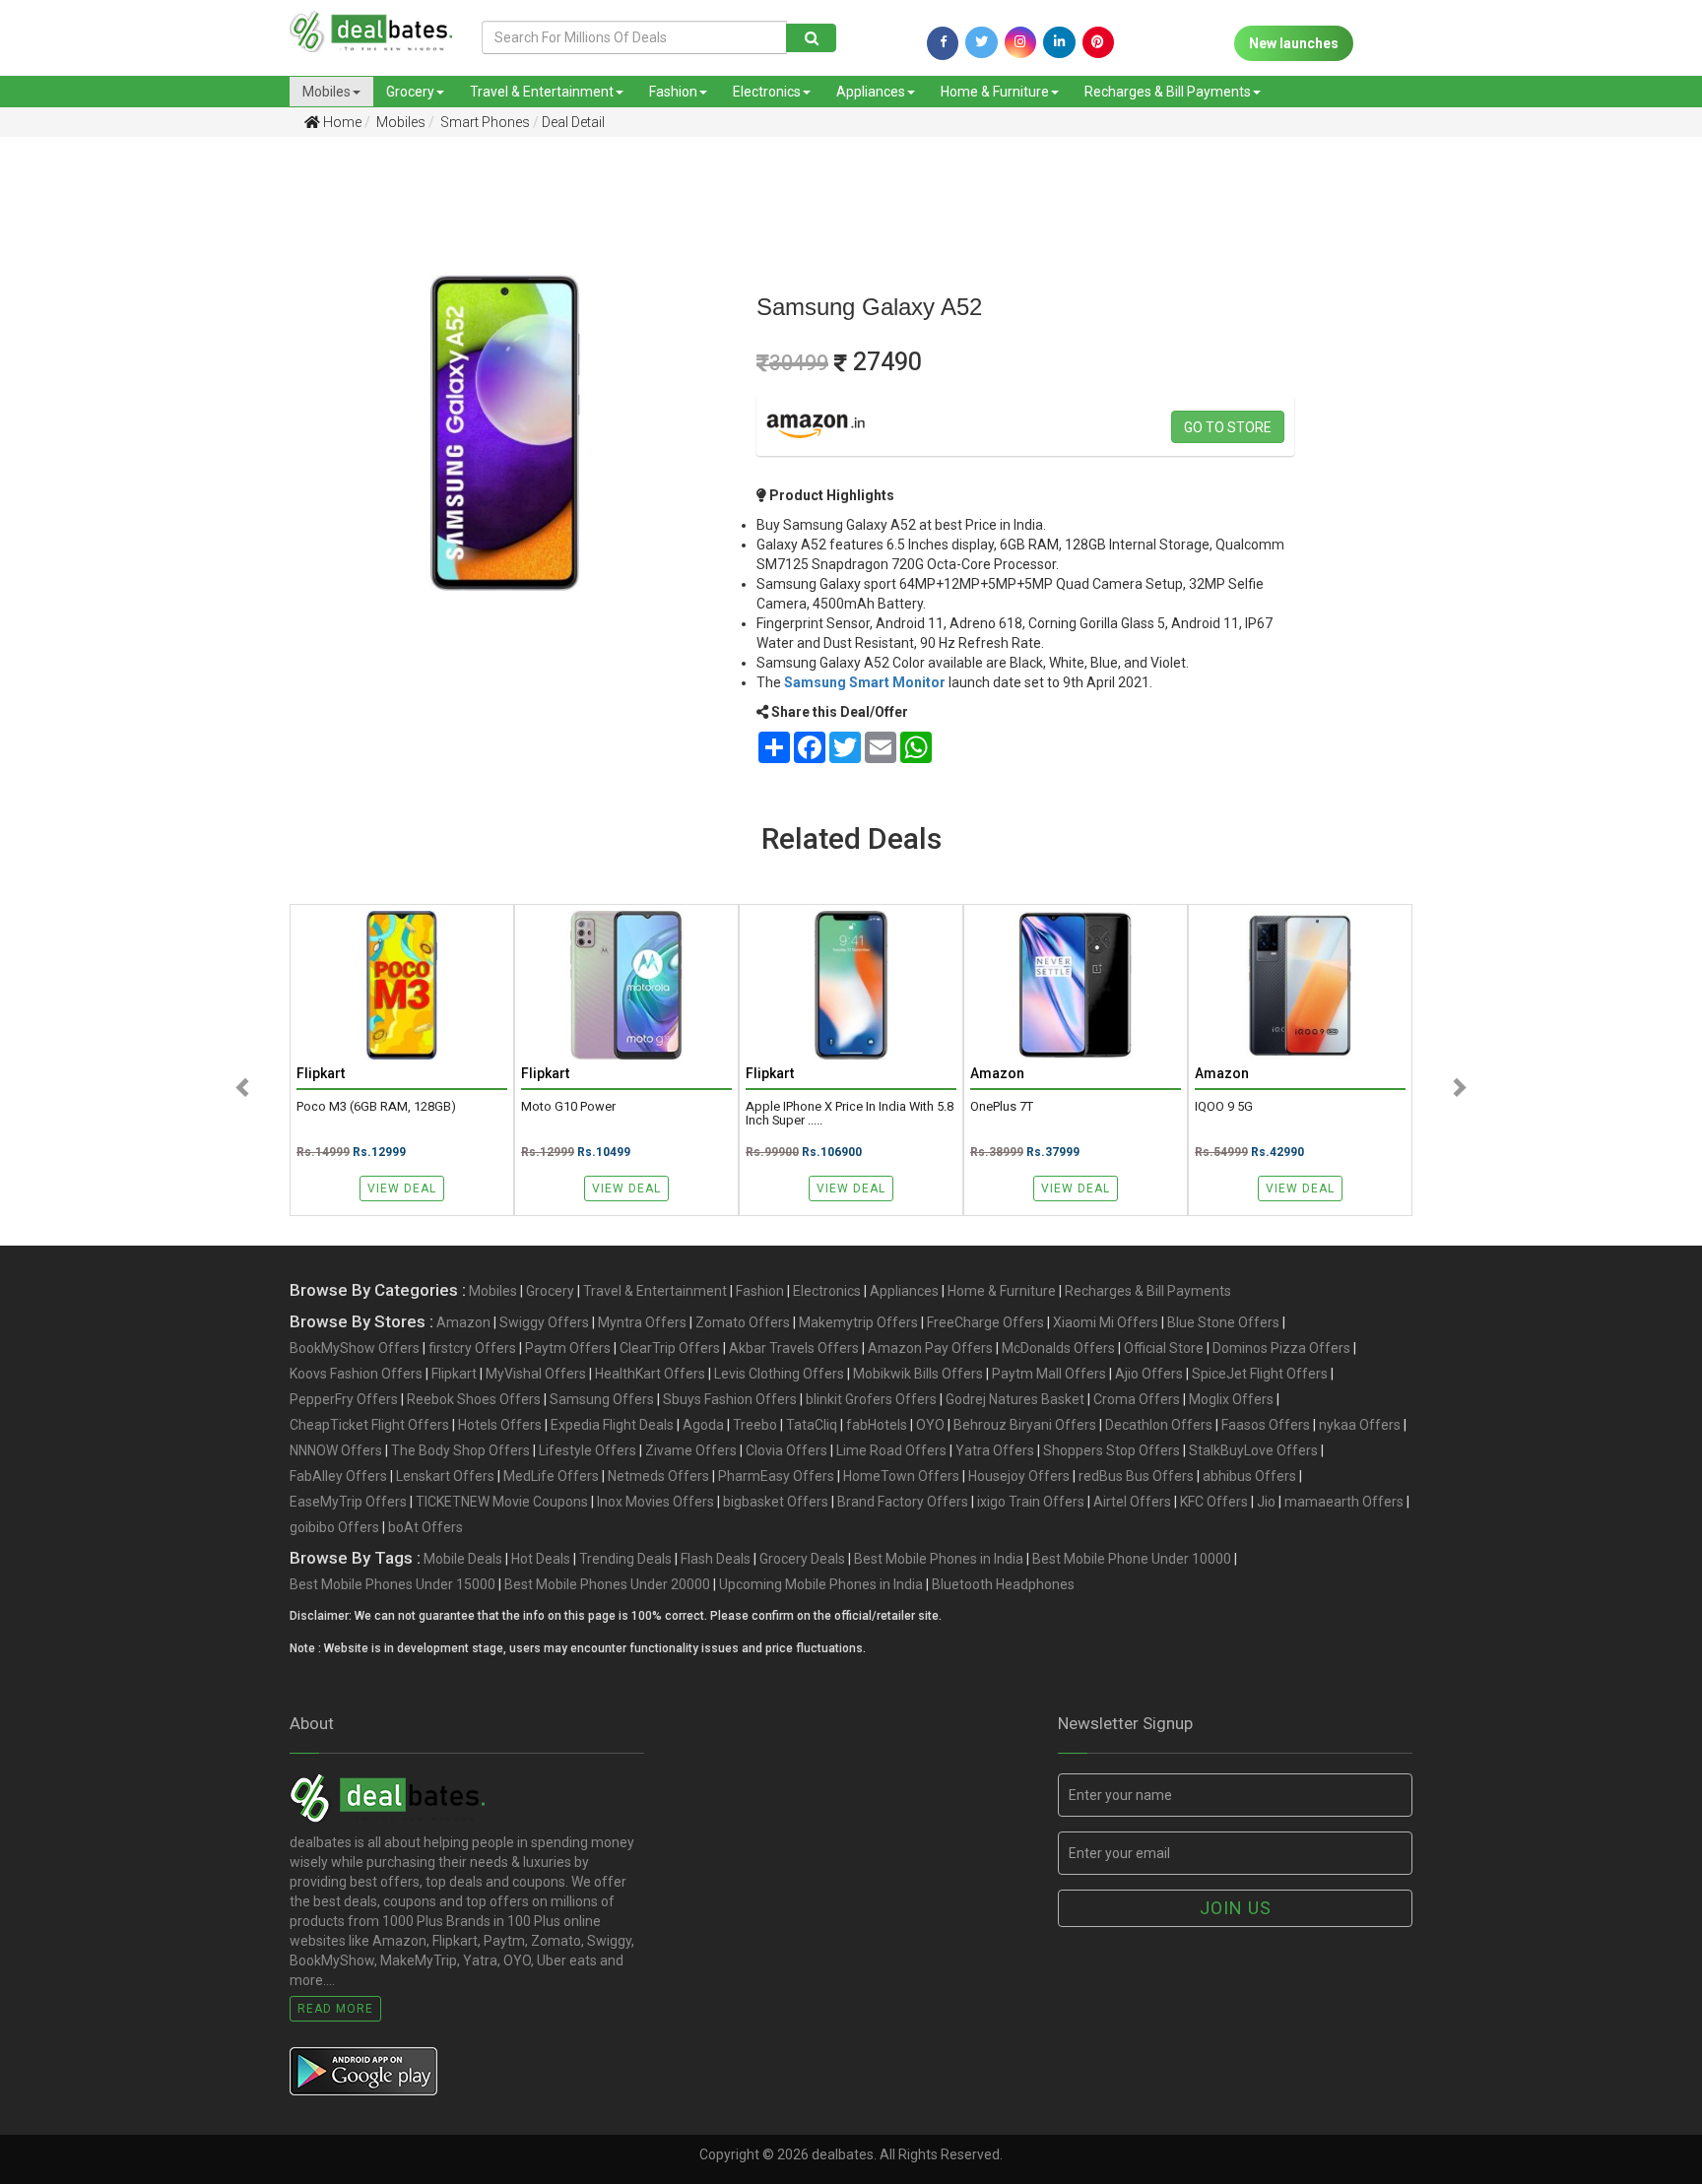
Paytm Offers (568, 1348)
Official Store (1164, 1348)
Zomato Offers (743, 1322)
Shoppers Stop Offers (1112, 1450)
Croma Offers (1137, 1399)
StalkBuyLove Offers (1253, 1450)
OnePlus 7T (1002, 1107)
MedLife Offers (551, 1476)
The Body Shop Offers (460, 1450)
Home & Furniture (995, 92)
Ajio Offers (1149, 1374)
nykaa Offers (1360, 1425)
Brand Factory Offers (903, 1502)
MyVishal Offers (536, 1374)
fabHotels (877, 1425)
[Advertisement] (127, 462)
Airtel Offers (1132, 1502)
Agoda (703, 1425)
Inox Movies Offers (655, 1502)
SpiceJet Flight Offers (1260, 1374)
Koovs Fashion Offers (356, 1374)
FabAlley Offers (338, 1476)
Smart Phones (484, 122)
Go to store (1228, 427)
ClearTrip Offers (670, 1348)
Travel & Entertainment (542, 92)
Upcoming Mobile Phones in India (821, 1584)
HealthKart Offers (650, 1374)
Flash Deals (716, 1559)
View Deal (402, 1188)
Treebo (755, 1425)
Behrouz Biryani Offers (1025, 1425)
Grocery (410, 92)
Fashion (673, 92)
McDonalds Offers (1058, 1348)
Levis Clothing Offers (779, 1374)
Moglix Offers (1231, 1399)
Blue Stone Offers (1223, 1322)
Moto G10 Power (568, 1107)
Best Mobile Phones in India (939, 1559)
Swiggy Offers (544, 1322)
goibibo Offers (334, 1527)
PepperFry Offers (344, 1399)
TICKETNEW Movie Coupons (502, 1502)
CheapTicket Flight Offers (369, 1425)
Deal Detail (573, 122)
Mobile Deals (463, 1559)
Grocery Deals (802, 1559)
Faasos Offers (1266, 1425)
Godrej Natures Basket (1015, 1399)
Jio (1266, 1502)
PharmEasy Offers (776, 1476)
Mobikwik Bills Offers (918, 1374)
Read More (335, 2009)
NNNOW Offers (336, 1450)
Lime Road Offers (891, 1450)
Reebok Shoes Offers (474, 1399)
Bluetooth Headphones (1003, 1584)
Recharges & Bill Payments (1168, 92)
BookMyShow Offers (355, 1348)
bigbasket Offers (776, 1502)
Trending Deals (625, 1559)
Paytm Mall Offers (1049, 1374)
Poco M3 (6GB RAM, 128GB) (376, 1107)
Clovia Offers (786, 1450)
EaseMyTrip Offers (348, 1502)
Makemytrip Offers (858, 1322)
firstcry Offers (472, 1348)
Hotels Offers (500, 1425)
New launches (1294, 43)
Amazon (463, 1322)
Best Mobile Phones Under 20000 (607, 1584)
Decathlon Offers (1159, 1425)
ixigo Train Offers (1031, 1502)
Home (341, 122)
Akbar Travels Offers (794, 1348)
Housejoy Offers (1019, 1476)
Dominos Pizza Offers (1281, 1348)
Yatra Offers (995, 1450)
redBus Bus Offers (1136, 1476)
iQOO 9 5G (1224, 1107)
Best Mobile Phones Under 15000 (393, 1584)
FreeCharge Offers (985, 1322)
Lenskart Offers (445, 1476)
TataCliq (812, 1425)
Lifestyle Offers (588, 1450)
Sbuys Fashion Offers (730, 1399)
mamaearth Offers (1344, 1502)
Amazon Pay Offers (930, 1348)
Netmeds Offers (658, 1476)
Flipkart (454, 1374)
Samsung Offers (602, 1399)
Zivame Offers (691, 1450)
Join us (1236, 1908)
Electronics (767, 92)
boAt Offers (425, 1527)
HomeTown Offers (901, 1476)
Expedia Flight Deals (612, 1425)
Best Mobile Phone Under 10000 (1132, 1559)
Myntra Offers (642, 1322)
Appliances (871, 92)
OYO (930, 1425)
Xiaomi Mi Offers (1106, 1322)
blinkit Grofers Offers (871, 1399)
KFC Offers (1214, 1502)
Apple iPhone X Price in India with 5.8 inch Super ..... (850, 1114)
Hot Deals (541, 1559)
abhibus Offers (1249, 1476)
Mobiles (327, 92)
